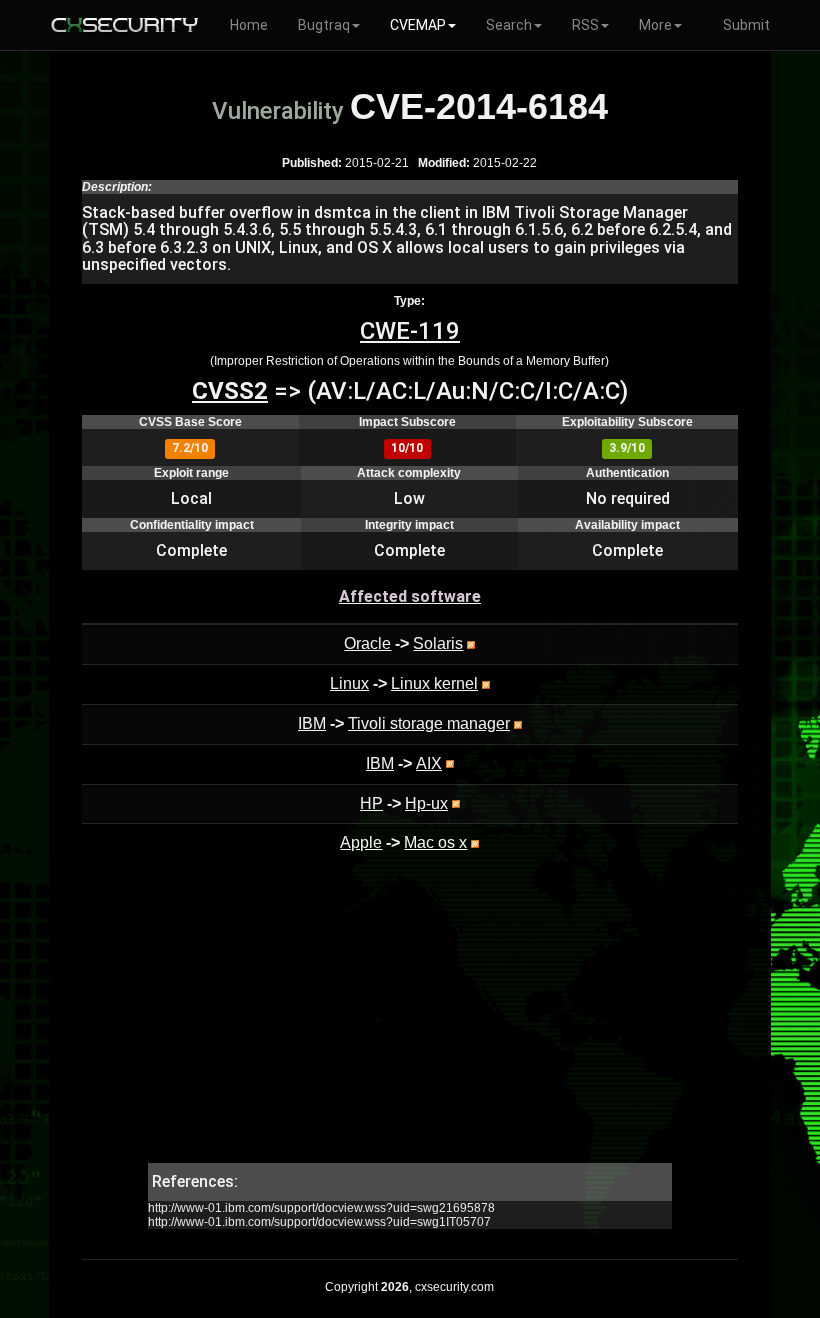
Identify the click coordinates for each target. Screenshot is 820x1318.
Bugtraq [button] (324, 25)
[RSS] (471, 643)
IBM (312, 723)
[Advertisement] (409, 1023)
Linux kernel (434, 683)
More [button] (655, 25)
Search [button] (509, 25)
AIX (429, 763)
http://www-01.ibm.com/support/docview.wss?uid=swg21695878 (321, 1208)
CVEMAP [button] (418, 25)
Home (249, 25)
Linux (349, 683)
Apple (361, 842)
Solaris (438, 643)
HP (371, 803)
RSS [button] (585, 25)
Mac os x (435, 842)
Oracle (367, 643)
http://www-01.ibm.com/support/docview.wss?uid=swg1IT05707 (319, 1222)
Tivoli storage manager (429, 723)
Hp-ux (426, 803)
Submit (746, 25)
